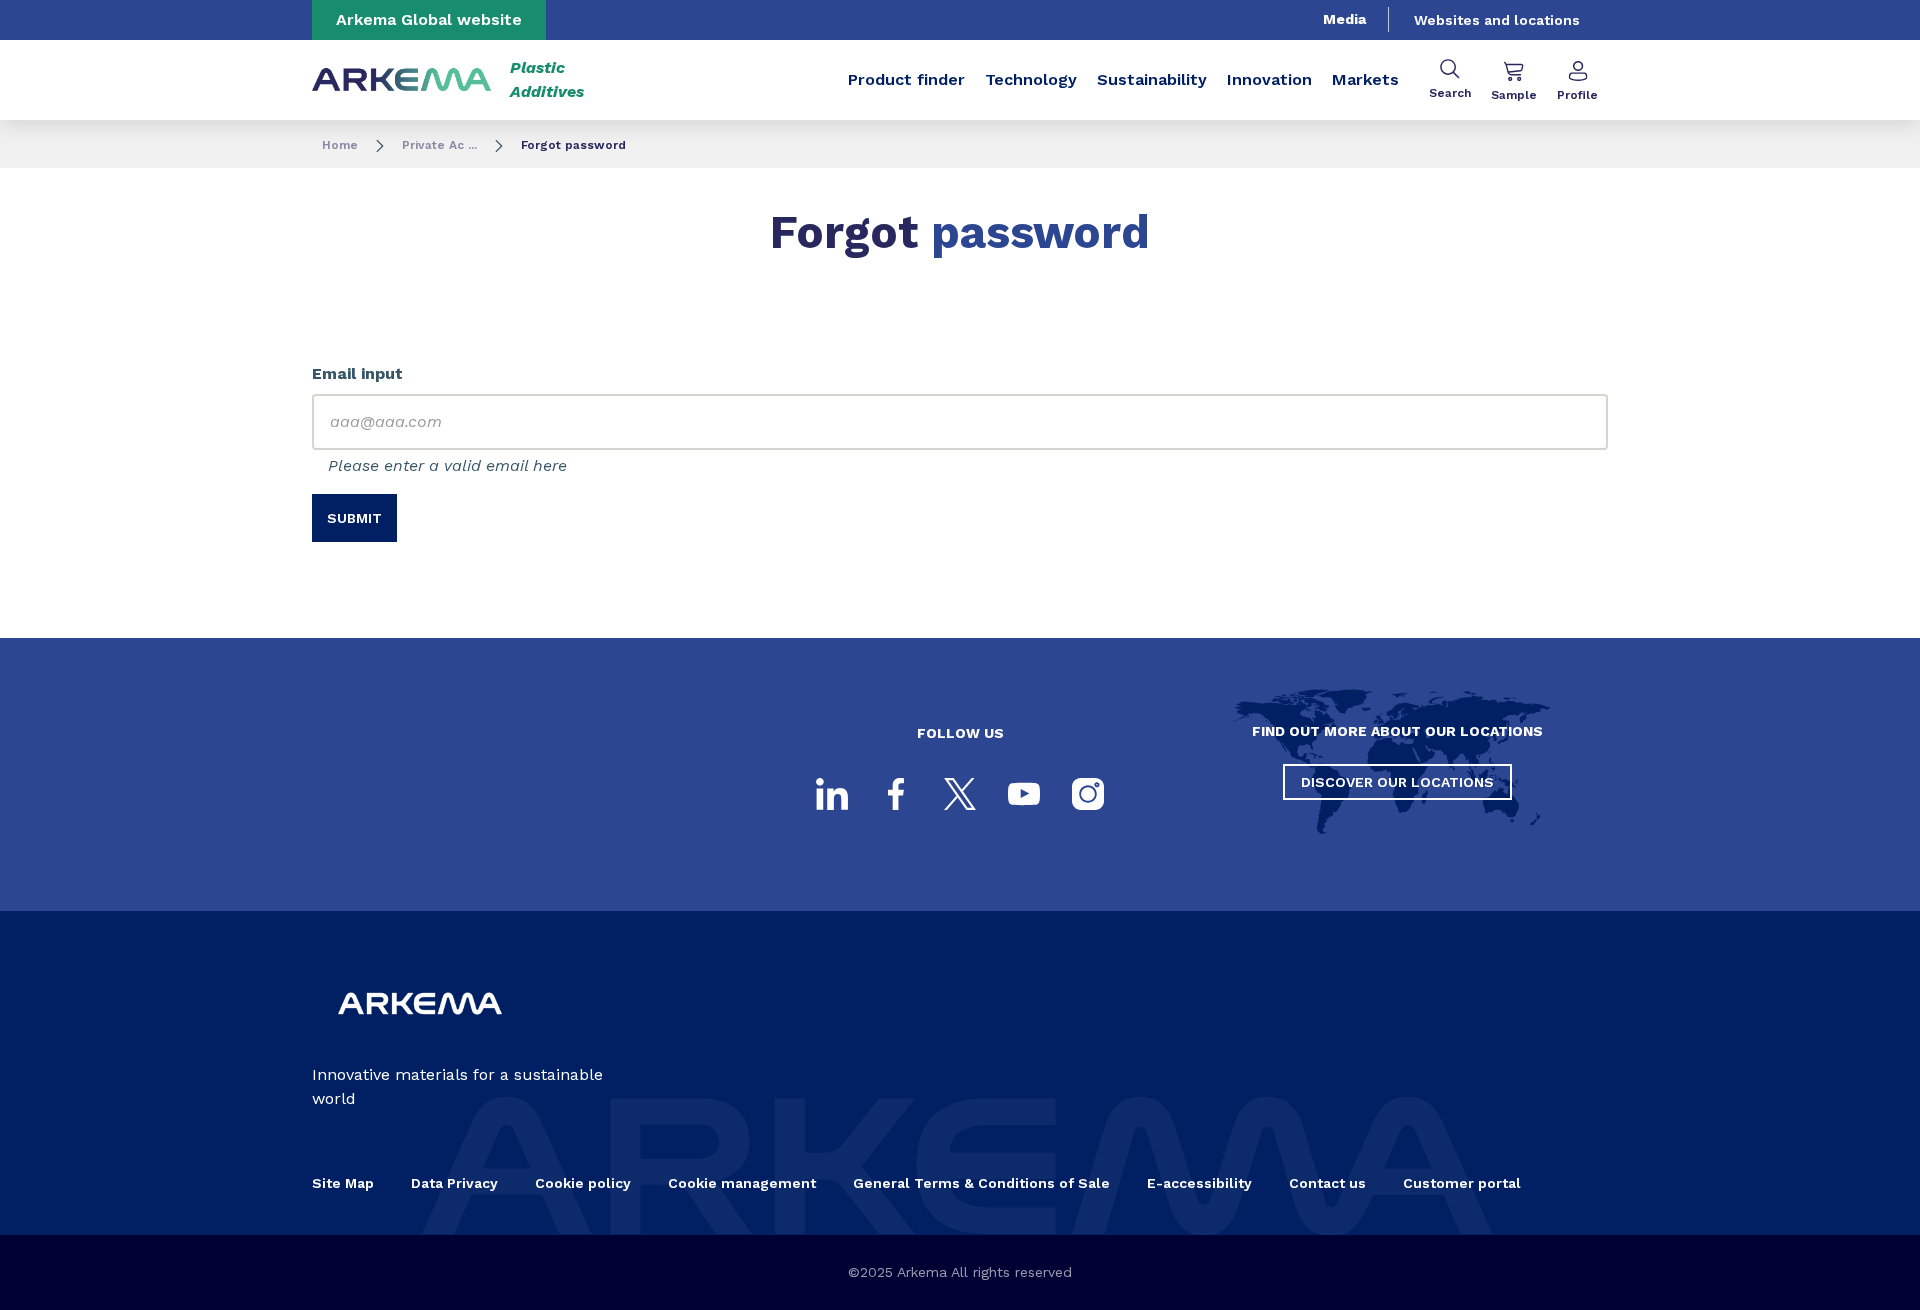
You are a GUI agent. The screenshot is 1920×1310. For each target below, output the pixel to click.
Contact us (1327, 1183)
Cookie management (742, 1183)
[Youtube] (1024, 794)
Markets (1365, 79)
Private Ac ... (439, 145)
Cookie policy (583, 1183)
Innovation (1269, 79)
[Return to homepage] (402, 80)
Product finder (906, 79)
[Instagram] (1088, 794)
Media (1344, 19)
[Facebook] (896, 794)
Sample (1514, 95)
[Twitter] (960, 794)
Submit (354, 518)
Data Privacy (454, 1183)
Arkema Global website (429, 19)
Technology (1031, 79)
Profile (1577, 95)
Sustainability (1152, 79)
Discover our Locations (1397, 782)
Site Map (343, 1183)
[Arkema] (420, 1030)
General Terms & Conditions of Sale (981, 1183)
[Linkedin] (832, 794)
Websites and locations (1497, 20)
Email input (357, 373)
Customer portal (1462, 1183)
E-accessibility (1199, 1183)
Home (340, 145)
